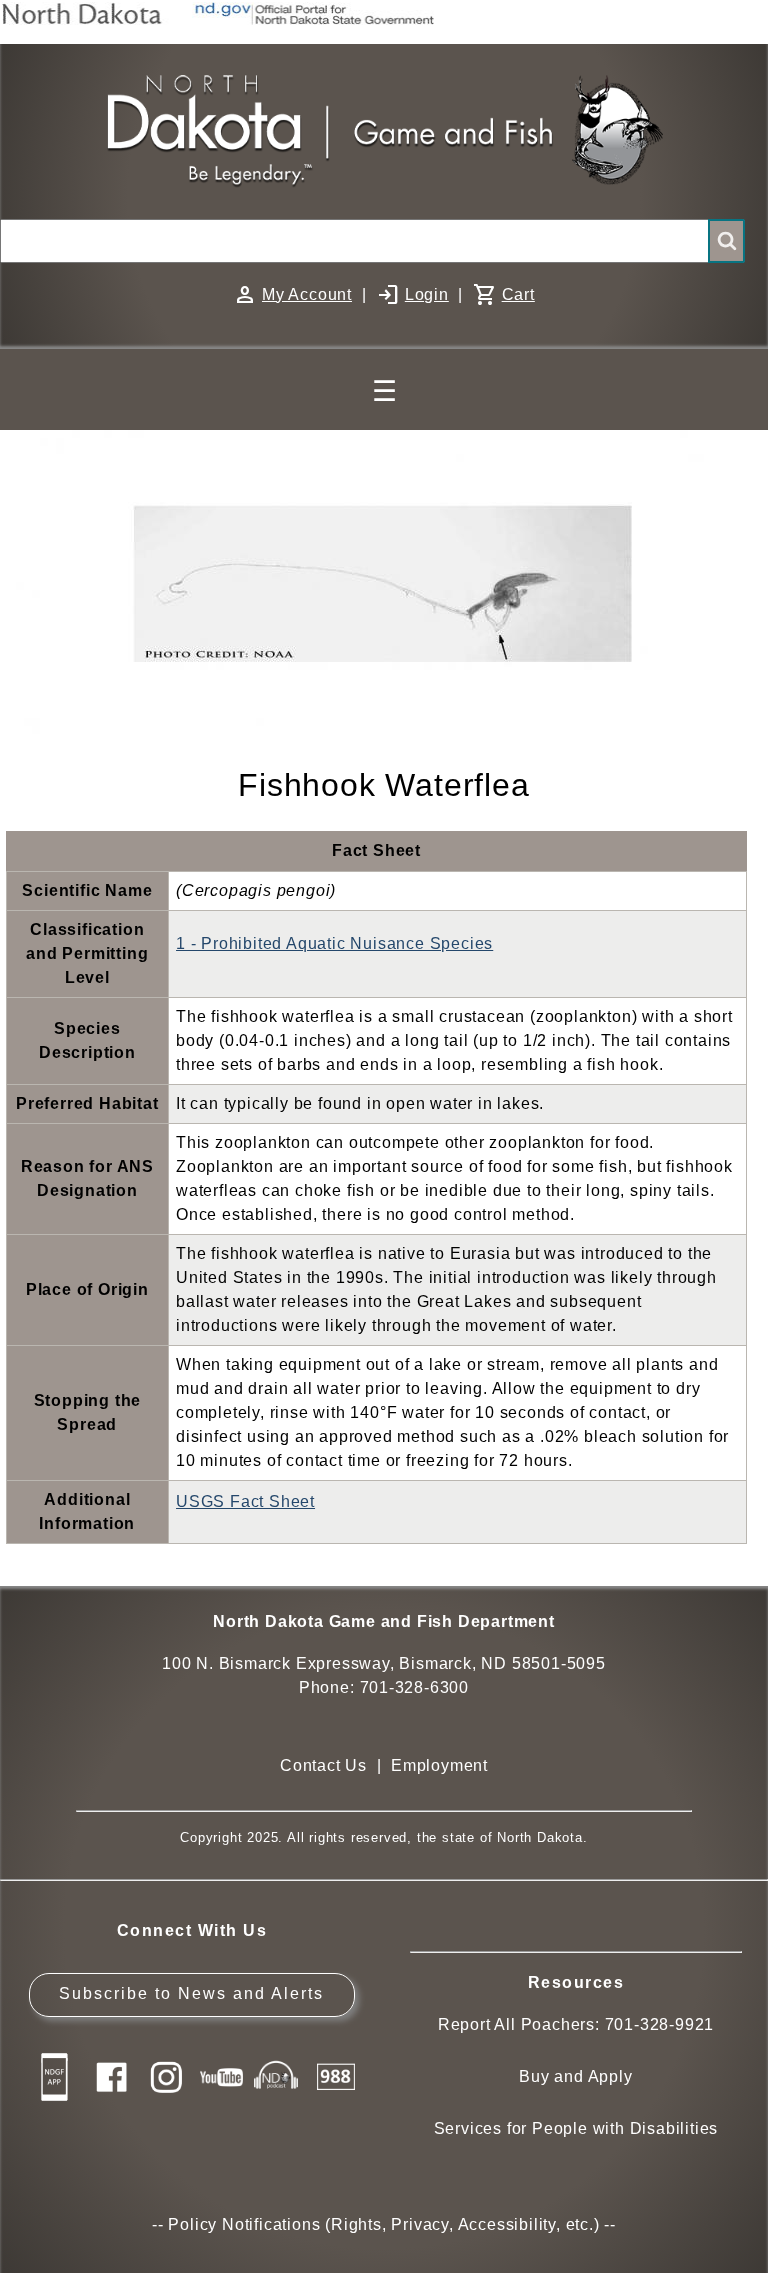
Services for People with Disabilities (576, 2128)
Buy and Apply (575, 2076)
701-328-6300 (415, 1687)
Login (427, 294)
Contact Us (323, 1765)
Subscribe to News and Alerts (191, 1993)
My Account (307, 294)
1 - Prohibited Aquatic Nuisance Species (334, 943)
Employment (439, 1765)
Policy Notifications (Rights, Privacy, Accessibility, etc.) (383, 2224)
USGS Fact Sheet (245, 1501)
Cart (518, 294)
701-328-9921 (660, 2024)
